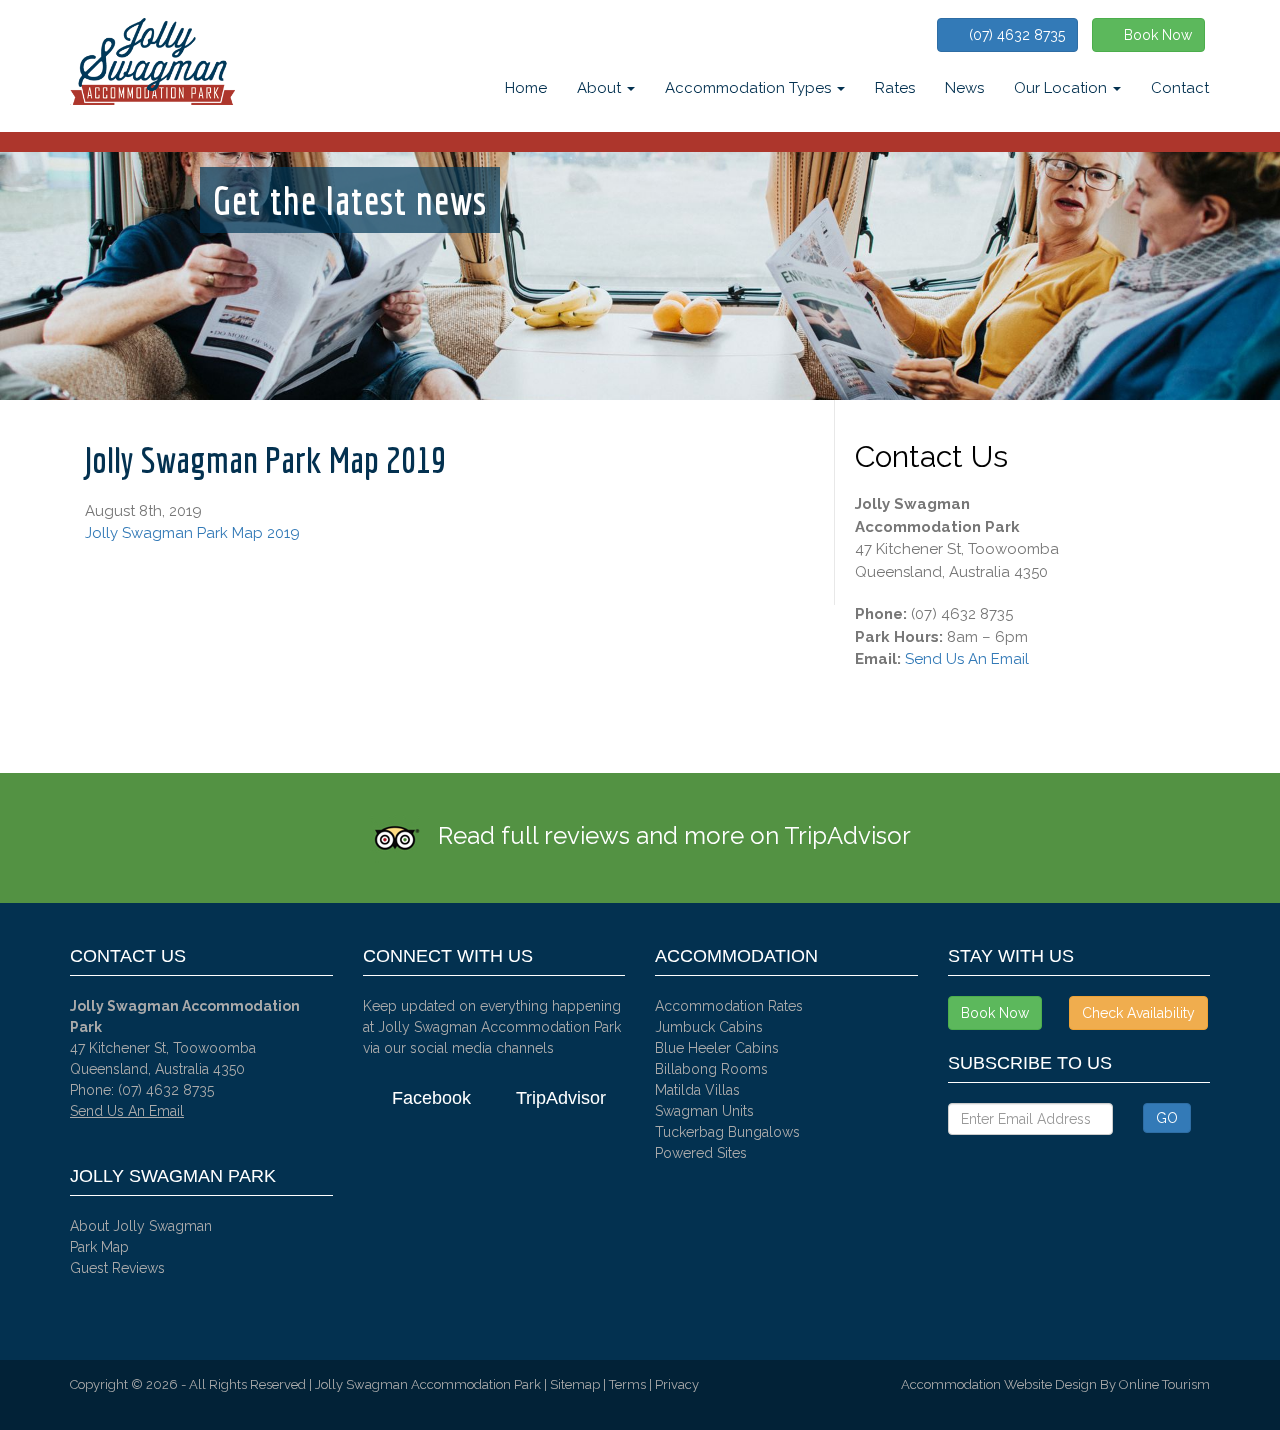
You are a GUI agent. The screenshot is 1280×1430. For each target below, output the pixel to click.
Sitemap (575, 1384)
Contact (1180, 88)
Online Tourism (1164, 1384)
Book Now (1154, 35)
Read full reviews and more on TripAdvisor (674, 835)
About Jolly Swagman (141, 1226)
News (964, 88)
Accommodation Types (750, 88)
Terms (627, 1384)
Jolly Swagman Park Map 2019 (192, 533)
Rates (895, 88)
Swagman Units (704, 1111)
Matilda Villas (697, 1090)
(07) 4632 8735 (1013, 35)
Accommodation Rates (729, 1006)
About (601, 88)
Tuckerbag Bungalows (727, 1132)
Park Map (99, 1247)
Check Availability (1138, 1013)
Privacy (677, 1384)
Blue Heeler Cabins (717, 1048)
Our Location (1062, 88)
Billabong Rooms (711, 1069)
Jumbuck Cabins (709, 1027)
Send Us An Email (967, 659)
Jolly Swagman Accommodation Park (428, 1384)
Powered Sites (701, 1153)
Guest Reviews (117, 1268)
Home (526, 88)
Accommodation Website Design (999, 1384)
